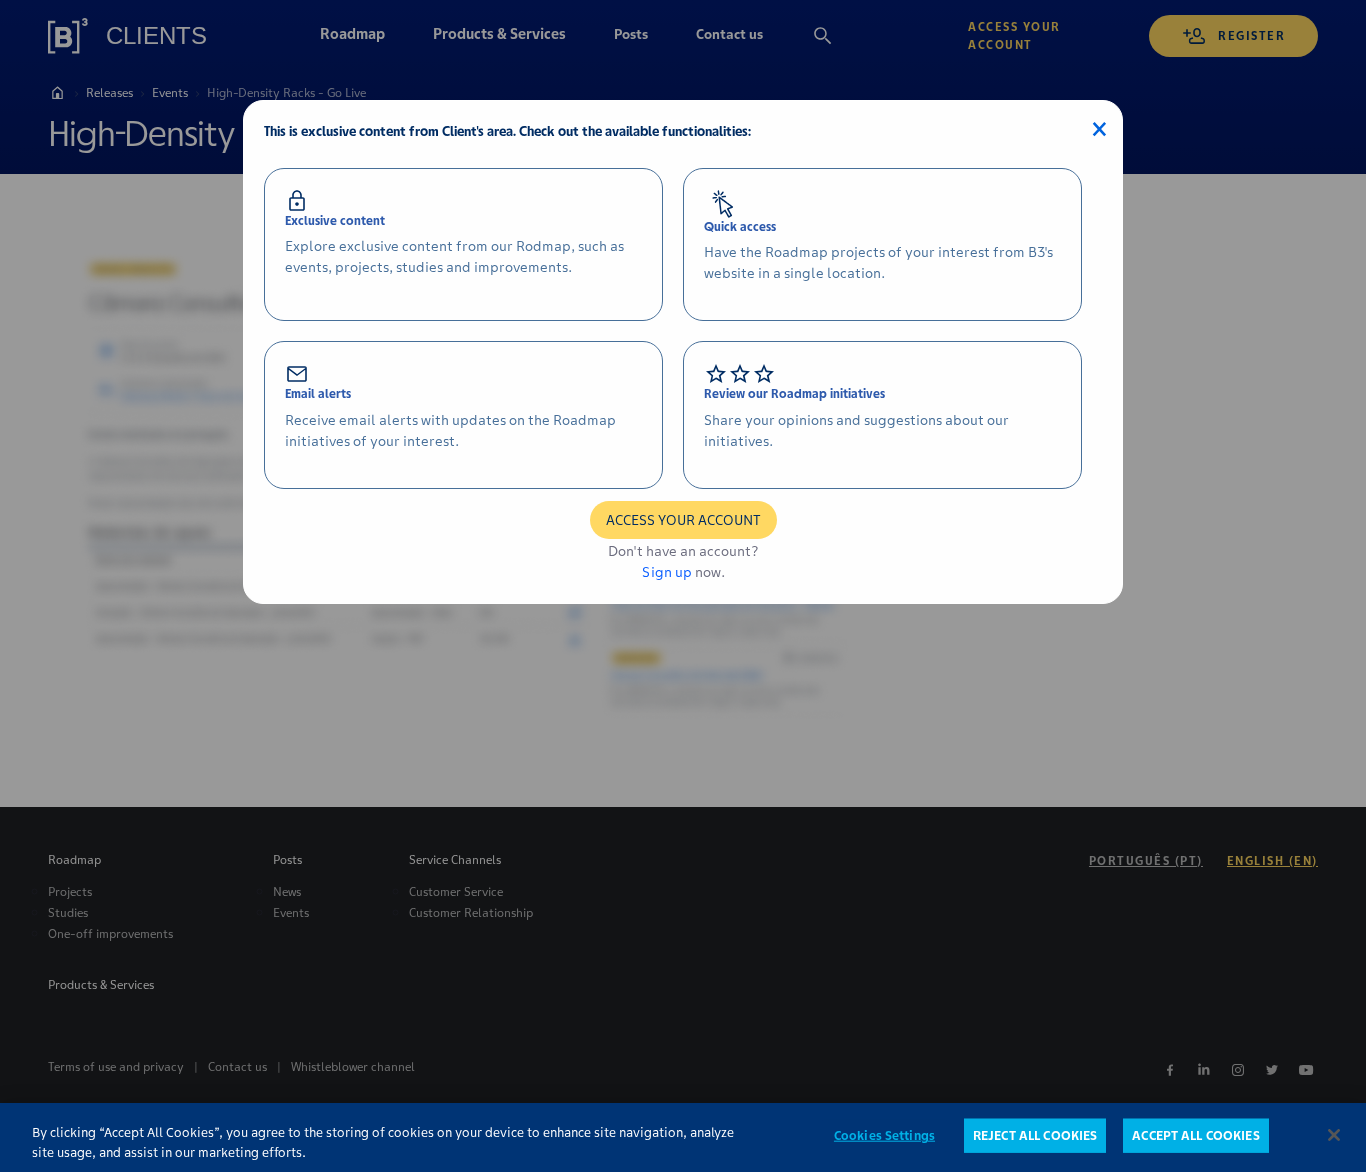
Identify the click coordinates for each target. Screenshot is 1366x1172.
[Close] (1334, 1135)
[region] (683, 1137)
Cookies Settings (884, 1135)
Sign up (667, 572)
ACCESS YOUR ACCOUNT (683, 520)
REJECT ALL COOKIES (1035, 1135)
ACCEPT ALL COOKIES (1195, 1135)
